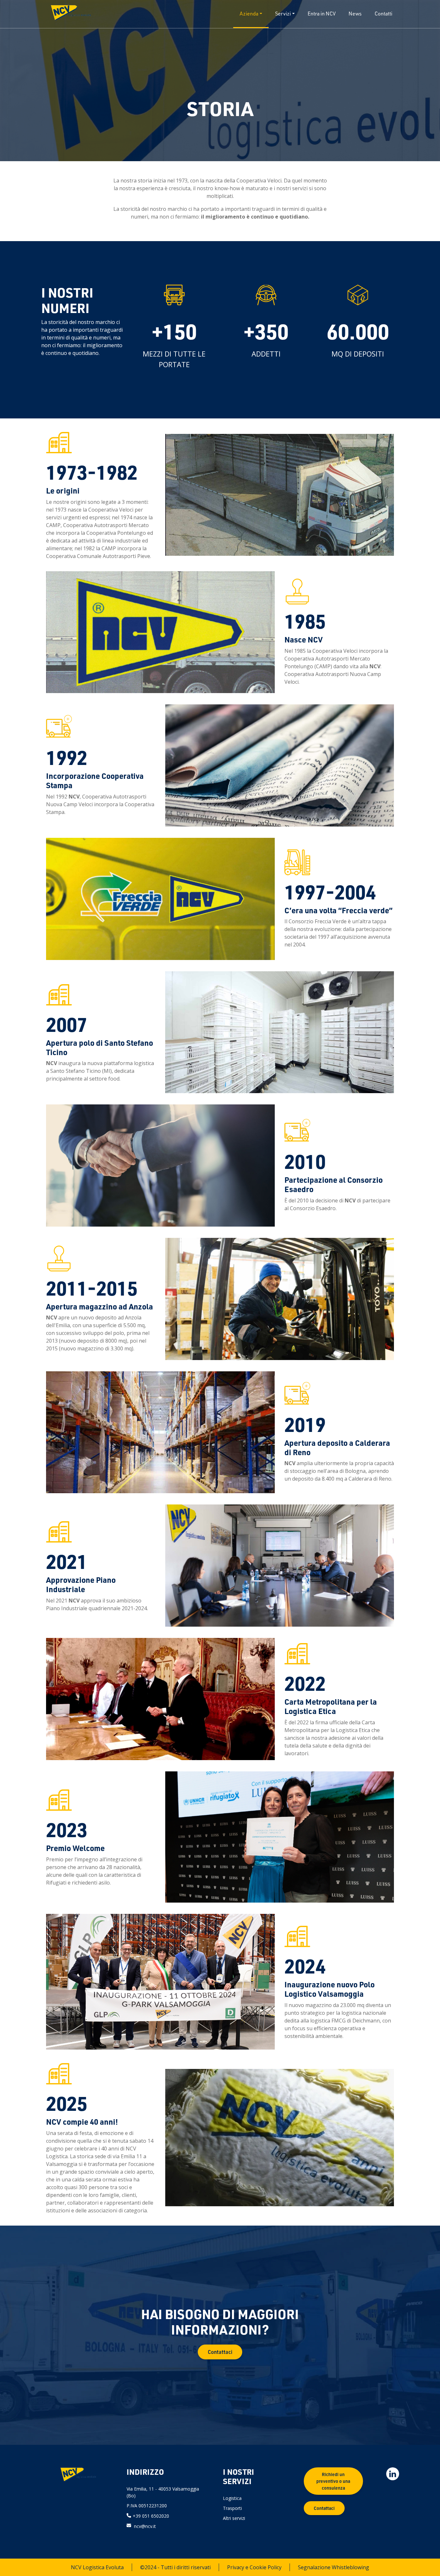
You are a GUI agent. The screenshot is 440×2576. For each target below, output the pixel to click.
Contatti (383, 14)
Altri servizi (234, 2518)
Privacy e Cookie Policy (254, 2567)
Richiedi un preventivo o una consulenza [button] (333, 2481)
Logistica (232, 2498)
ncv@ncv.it (145, 2526)
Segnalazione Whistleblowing (334, 2567)
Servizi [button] (283, 14)
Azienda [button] (249, 14)
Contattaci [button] (220, 2352)
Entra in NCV (322, 14)
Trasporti (232, 2508)
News (355, 14)
